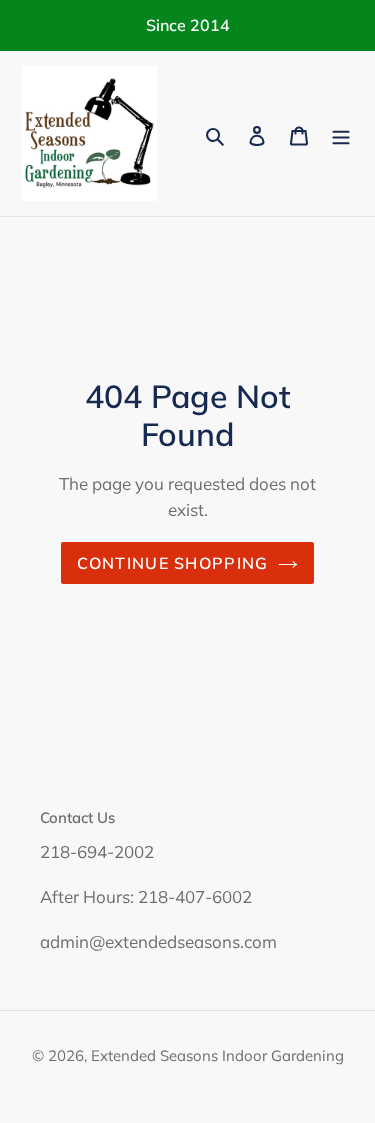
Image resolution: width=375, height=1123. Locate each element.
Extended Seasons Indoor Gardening (217, 1055)
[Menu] (341, 133)
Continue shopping (173, 563)
